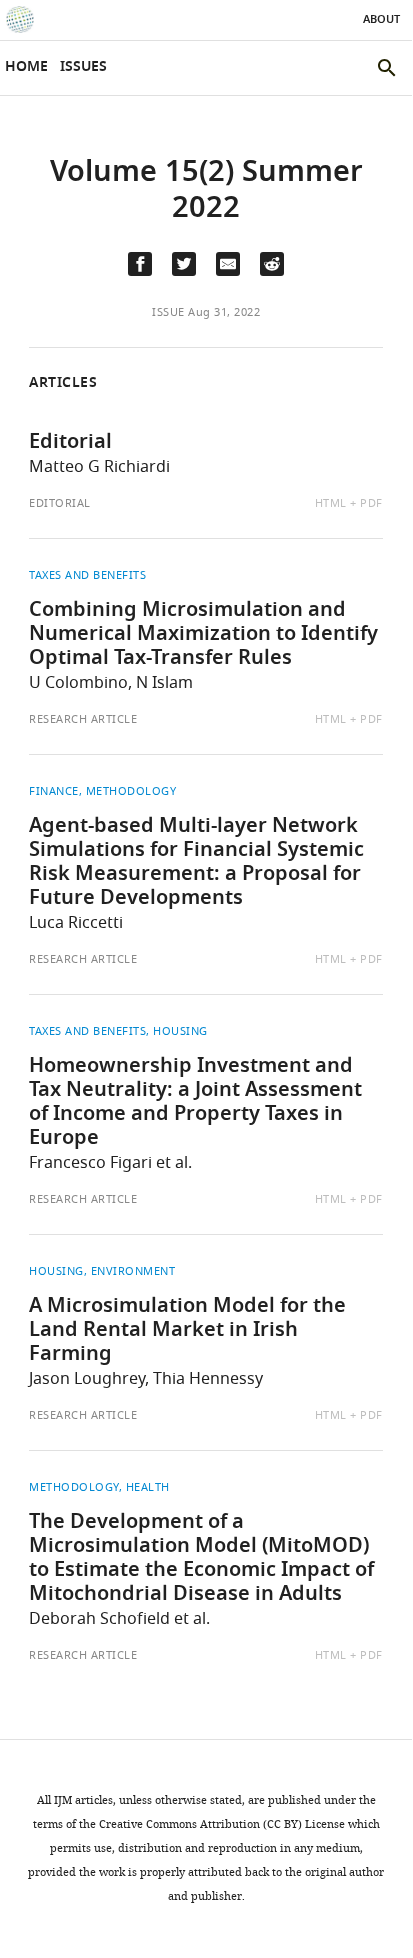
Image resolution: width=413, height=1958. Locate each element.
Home (26, 67)
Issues (83, 67)
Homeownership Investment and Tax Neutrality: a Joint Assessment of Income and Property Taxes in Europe (195, 1103)
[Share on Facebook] (140, 264)
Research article (83, 719)
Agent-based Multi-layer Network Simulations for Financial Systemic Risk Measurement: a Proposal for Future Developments (196, 863)
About (381, 20)
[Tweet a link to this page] (184, 264)
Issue (168, 312)
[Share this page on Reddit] (272, 264)
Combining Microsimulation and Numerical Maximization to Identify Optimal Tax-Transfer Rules (203, 635)
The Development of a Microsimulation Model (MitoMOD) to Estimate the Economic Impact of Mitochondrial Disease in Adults (201, 1559)
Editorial (70, 443)
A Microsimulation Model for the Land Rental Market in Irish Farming (187, 1331)
